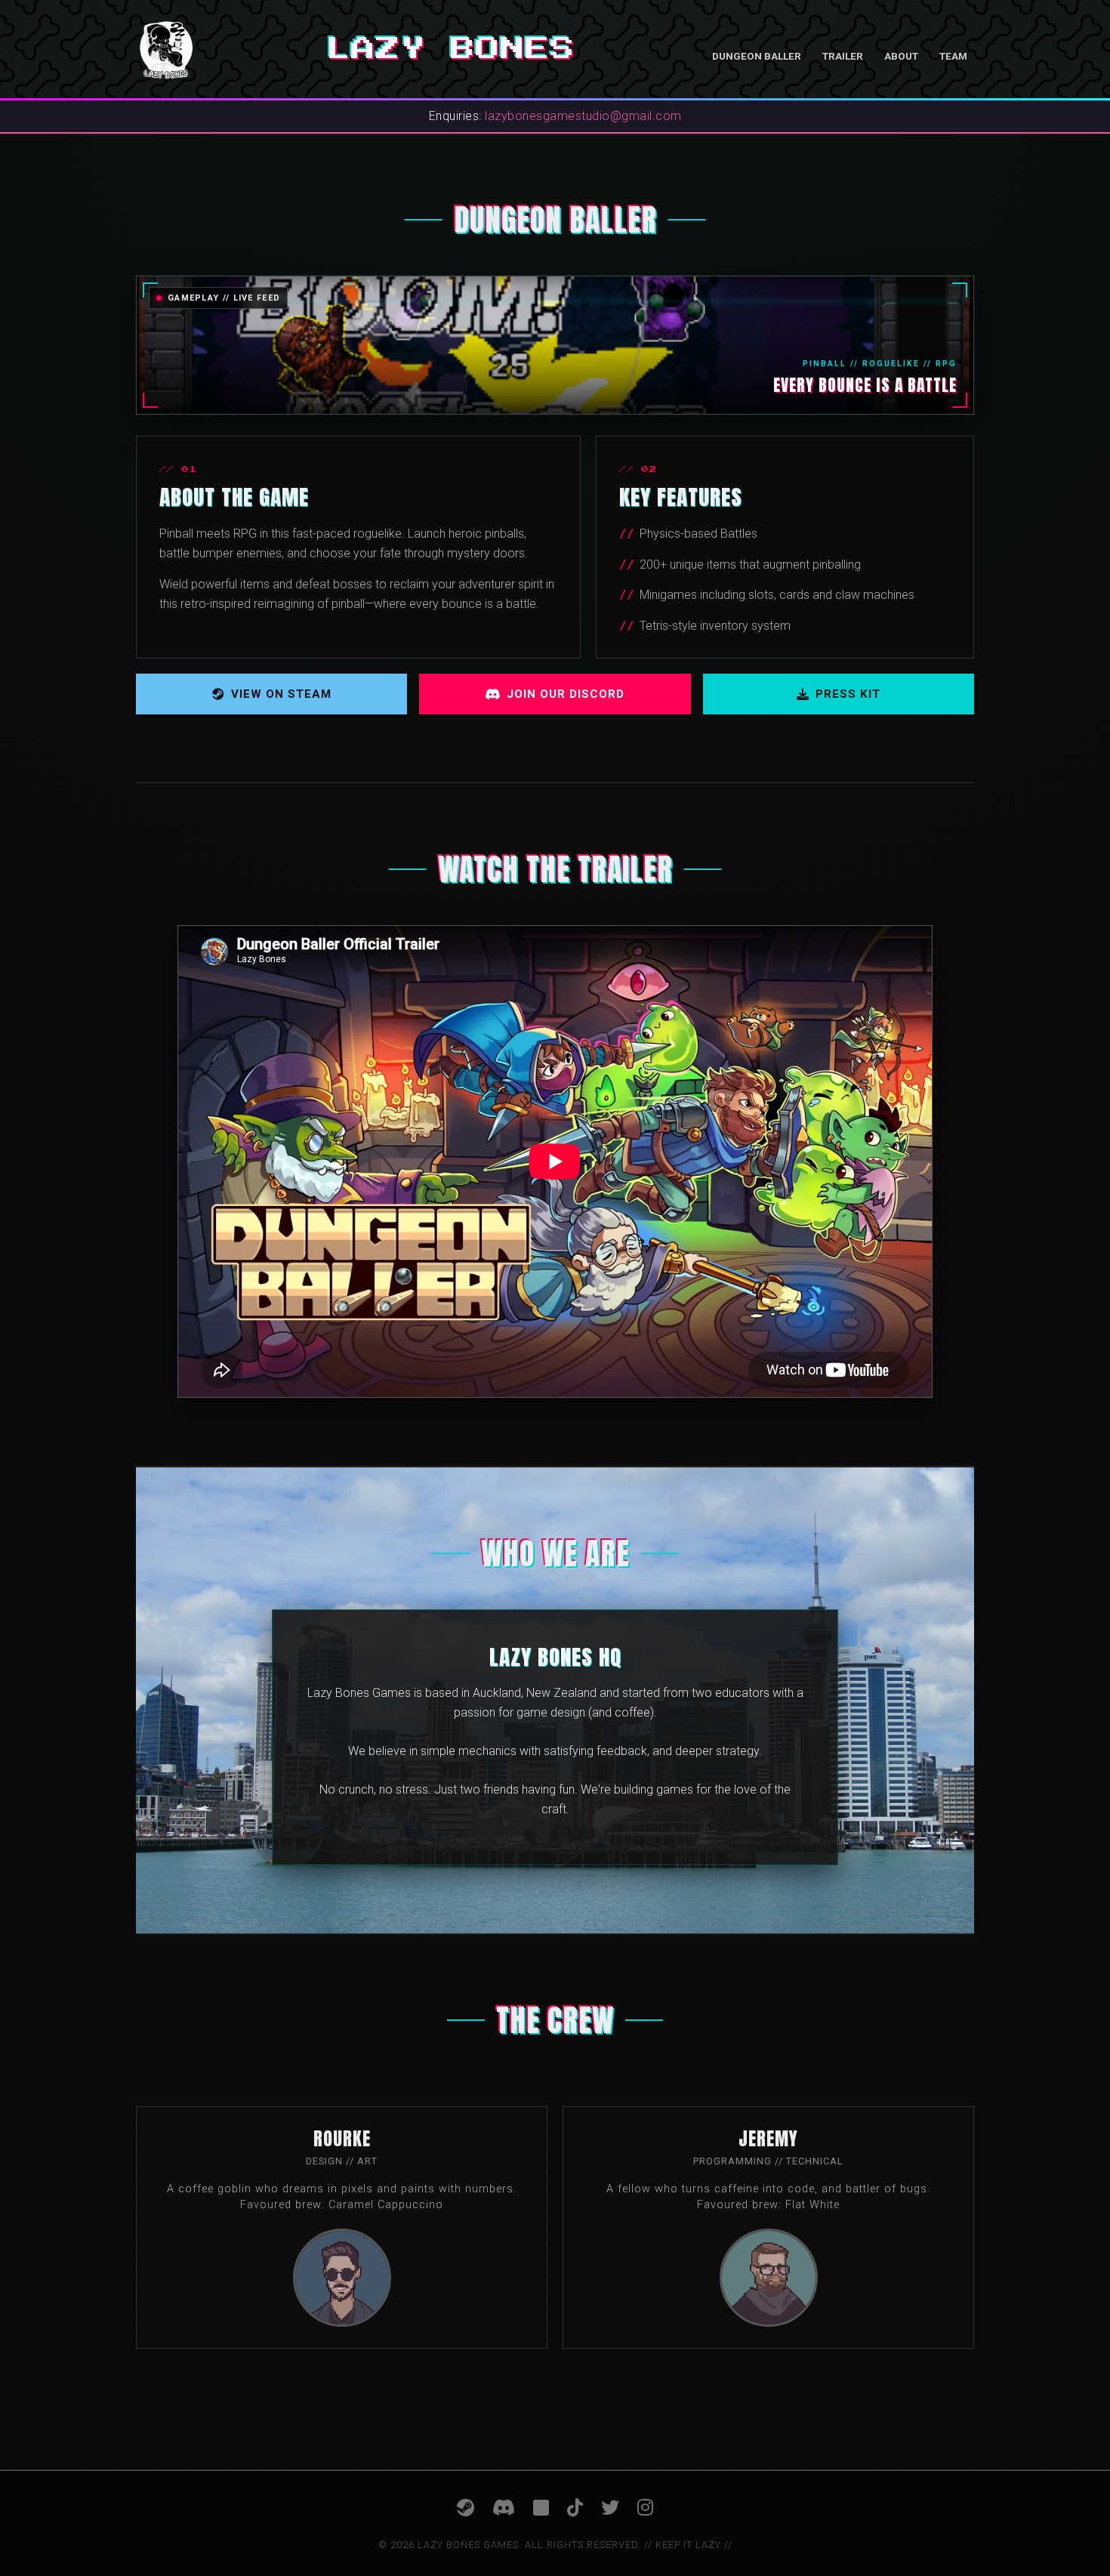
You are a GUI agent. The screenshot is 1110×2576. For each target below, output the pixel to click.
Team (953, 56)
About (901, 56)
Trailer (843, 56)
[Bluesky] (541, 2508)
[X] (610, 2508)
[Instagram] (645, 2508)
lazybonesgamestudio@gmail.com (583, 116)
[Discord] (504, 2508)
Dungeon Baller (757, 56)
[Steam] (466, 2508)
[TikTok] (575, 2508)
